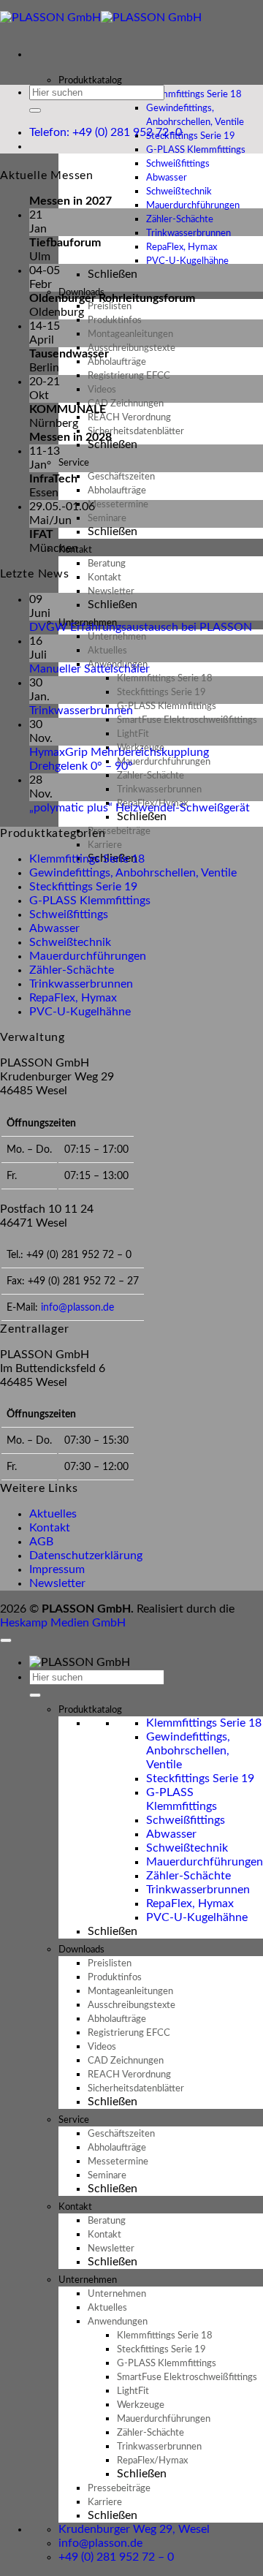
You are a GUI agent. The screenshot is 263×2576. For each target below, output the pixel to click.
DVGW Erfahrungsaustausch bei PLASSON (141, 627)
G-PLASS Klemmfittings (90, 901)
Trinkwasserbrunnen (81, 711)
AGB (41, 1542)
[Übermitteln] (35, 110)
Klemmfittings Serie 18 (87, 859)
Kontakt (50, 1528)
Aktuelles (53, 1514)
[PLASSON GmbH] (101, 18)
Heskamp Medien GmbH (63, 1623)
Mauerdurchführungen (88, 956)
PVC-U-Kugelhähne (187, 261)
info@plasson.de (77, 1307)
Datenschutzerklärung (86, 1556)
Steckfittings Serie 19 (83, 887)
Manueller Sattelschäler (89, 669)
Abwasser (54, 928)
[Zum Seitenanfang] (6, 1640)
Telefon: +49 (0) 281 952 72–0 (106, 132)
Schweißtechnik (70, 942)
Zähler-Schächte (72, 970)
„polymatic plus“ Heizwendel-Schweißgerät (140, 808)
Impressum (57, 1569)
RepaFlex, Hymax (73, 998)
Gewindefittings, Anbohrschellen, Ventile (195, 115)
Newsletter (57, 1583)
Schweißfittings (69, 914)
